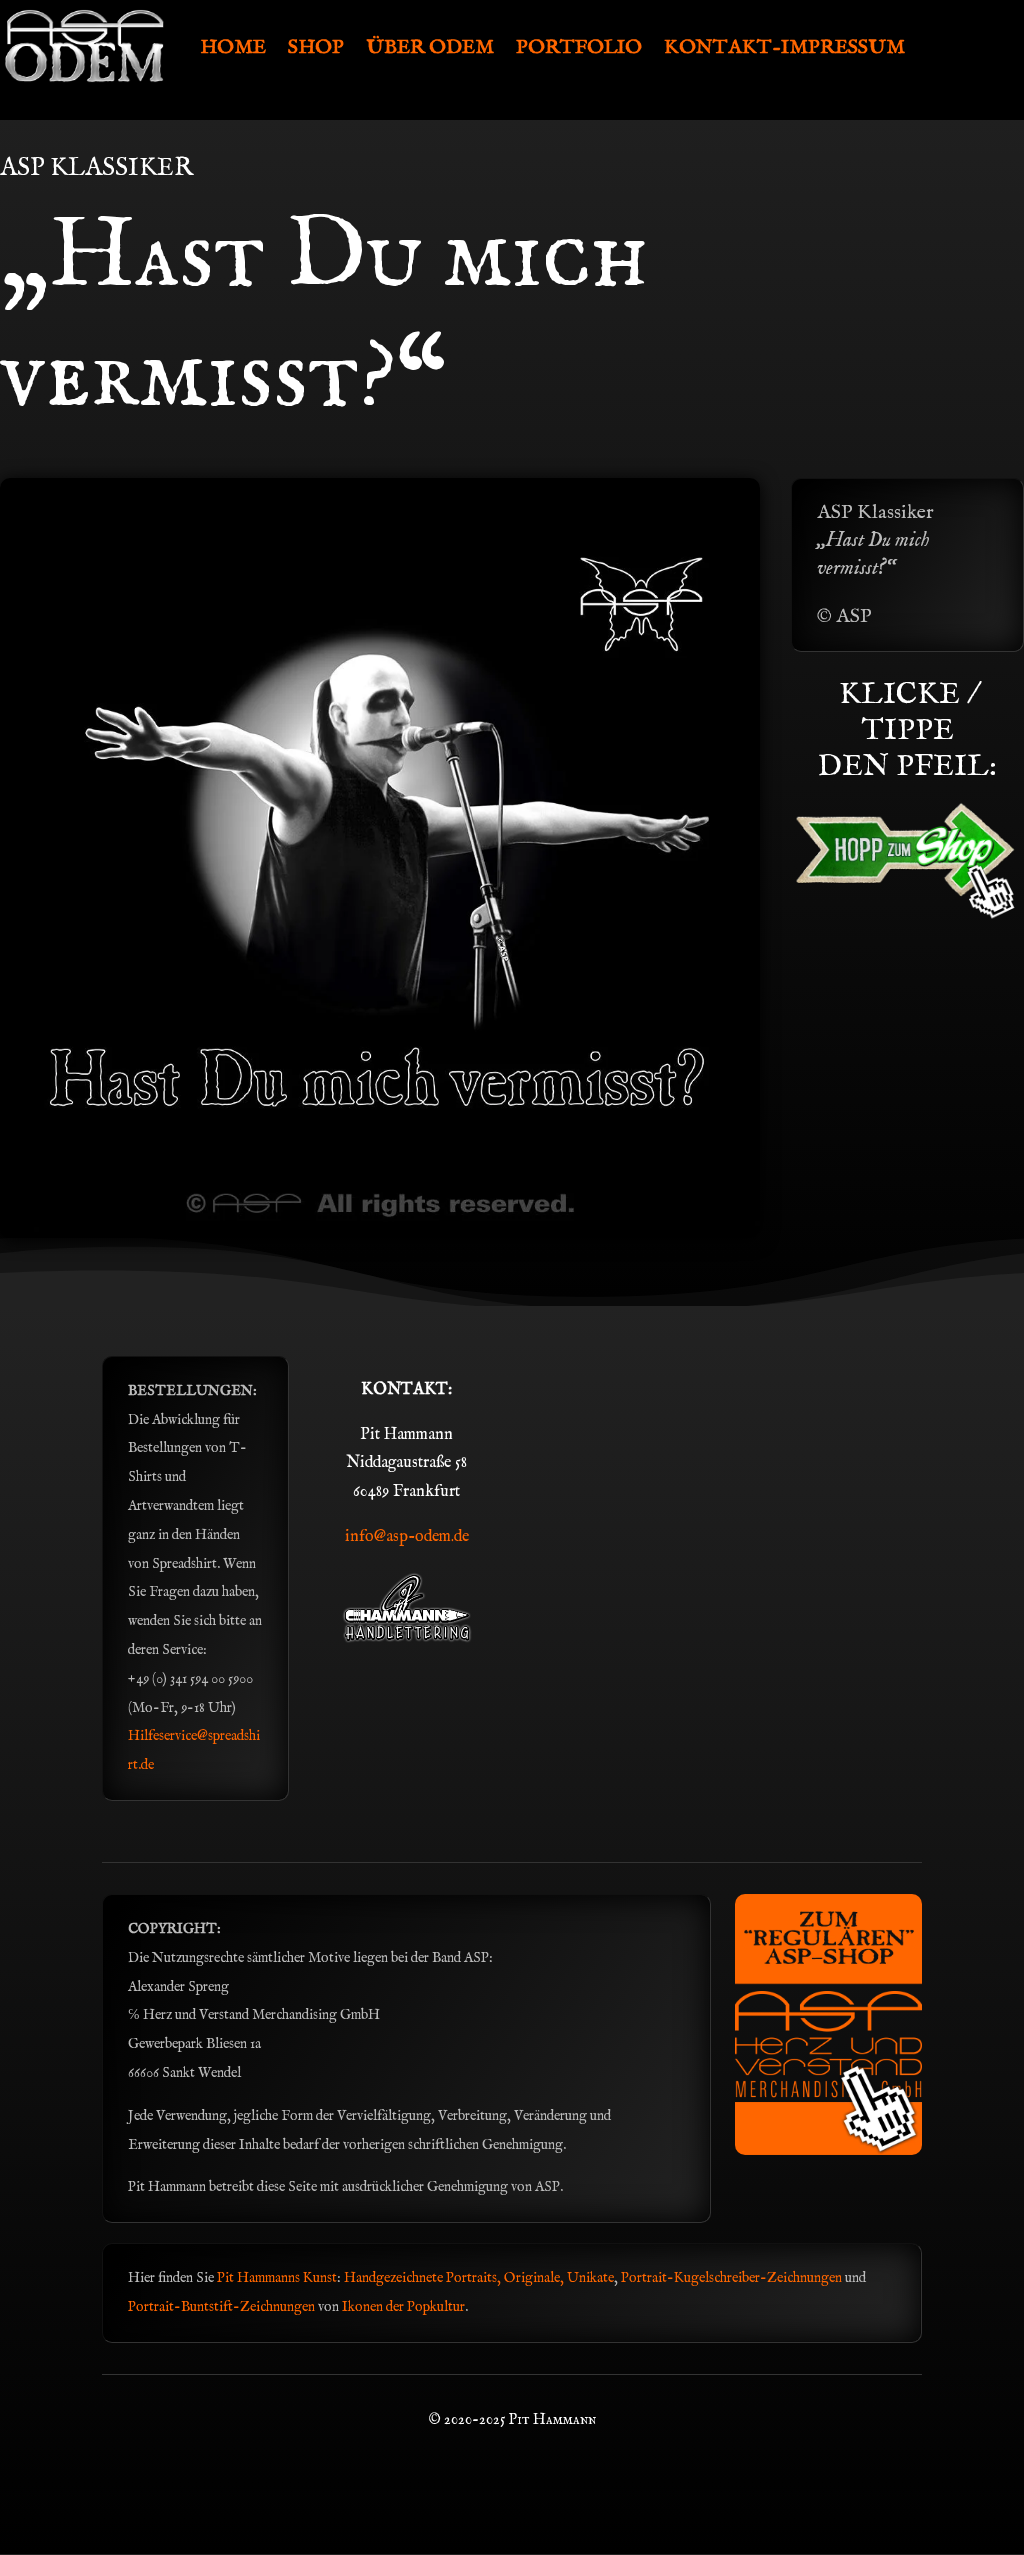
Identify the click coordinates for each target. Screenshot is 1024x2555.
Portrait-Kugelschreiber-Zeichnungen (731, 2278)
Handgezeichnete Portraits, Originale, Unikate (479, 2278)
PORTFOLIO (579, 47)
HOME (233, 47)
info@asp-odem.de (407, 1537)
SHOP (316, 47)
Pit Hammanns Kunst (277, 2278)
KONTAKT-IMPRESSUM (784, 47)
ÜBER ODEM (430, 47)
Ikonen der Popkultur (403, 2307)
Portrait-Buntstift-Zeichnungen (223, 2307)
